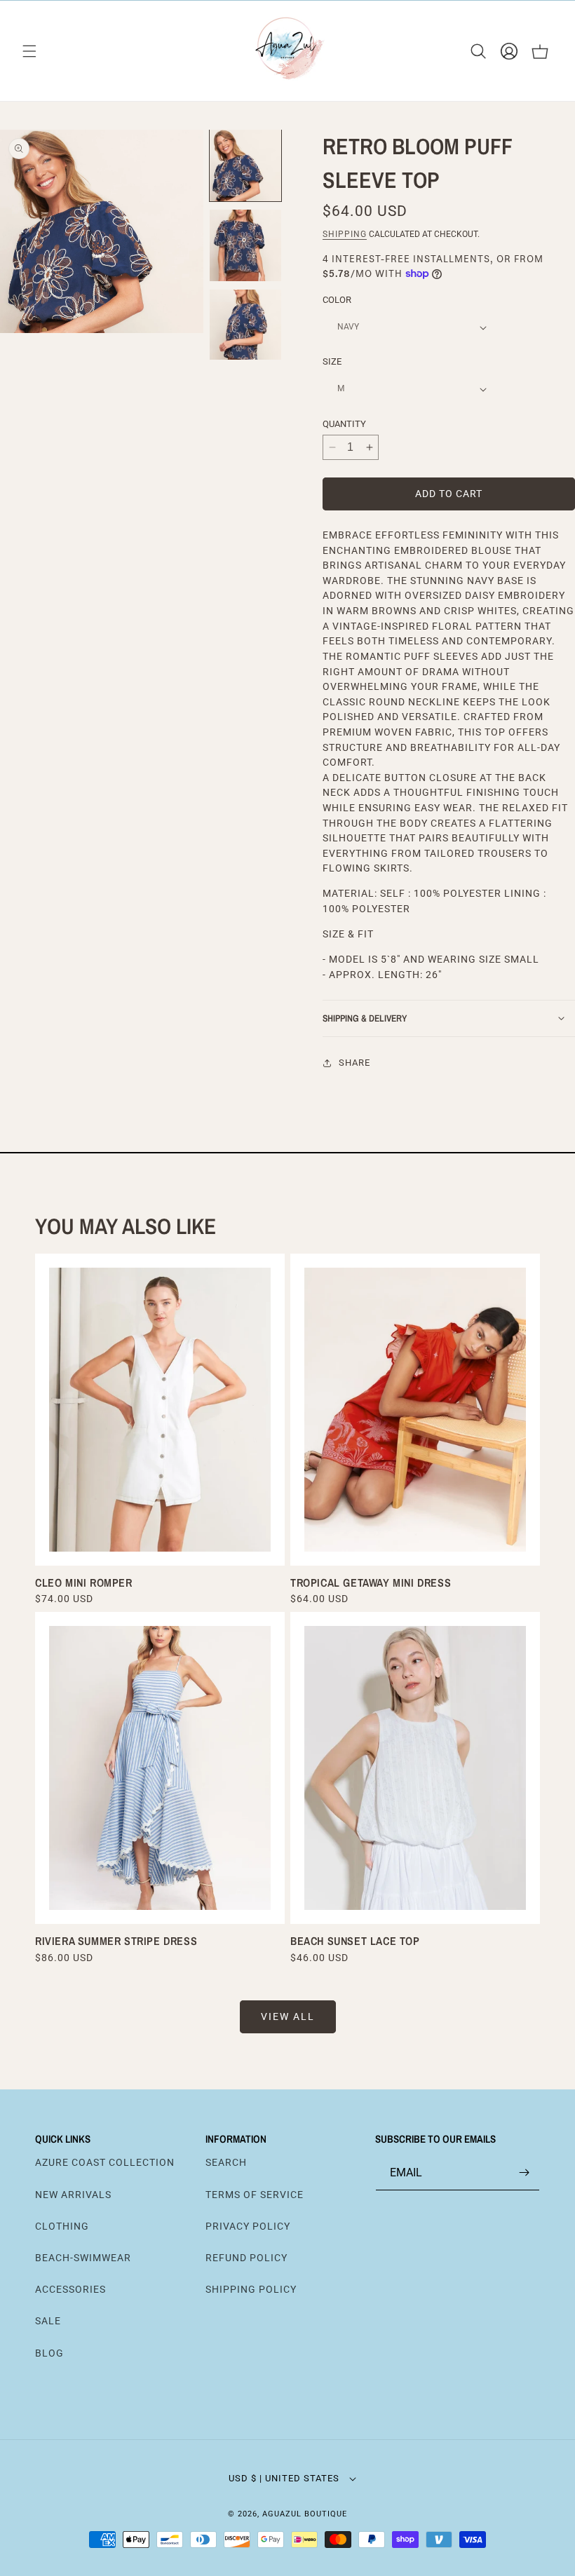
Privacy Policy (248, 2226)
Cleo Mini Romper (84, 1582)
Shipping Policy (251, 2289)
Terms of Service (255, 2195)
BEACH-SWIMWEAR (83, 2258)
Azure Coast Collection (105, 2162)
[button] (29, 51)
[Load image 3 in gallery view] (245, 325)
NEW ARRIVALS (73, 2195)
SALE (48, 2321)
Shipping (345, 234)
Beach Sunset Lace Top (355, 1941)
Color (337, 300)
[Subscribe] (524, 2172)
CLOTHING (62, 2226)
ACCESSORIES (70, 2289)
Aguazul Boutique (305, 2514)
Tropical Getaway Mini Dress (371, 1582)
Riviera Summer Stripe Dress (116, 1941)
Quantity (344, 424)
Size (332, 361)
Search (226, 2162)
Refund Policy (246, 2258)
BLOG (49, 2353)
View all (288, 2016)
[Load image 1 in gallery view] (245, 165)
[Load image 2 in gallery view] (245, 245)
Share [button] (354, 1063)
